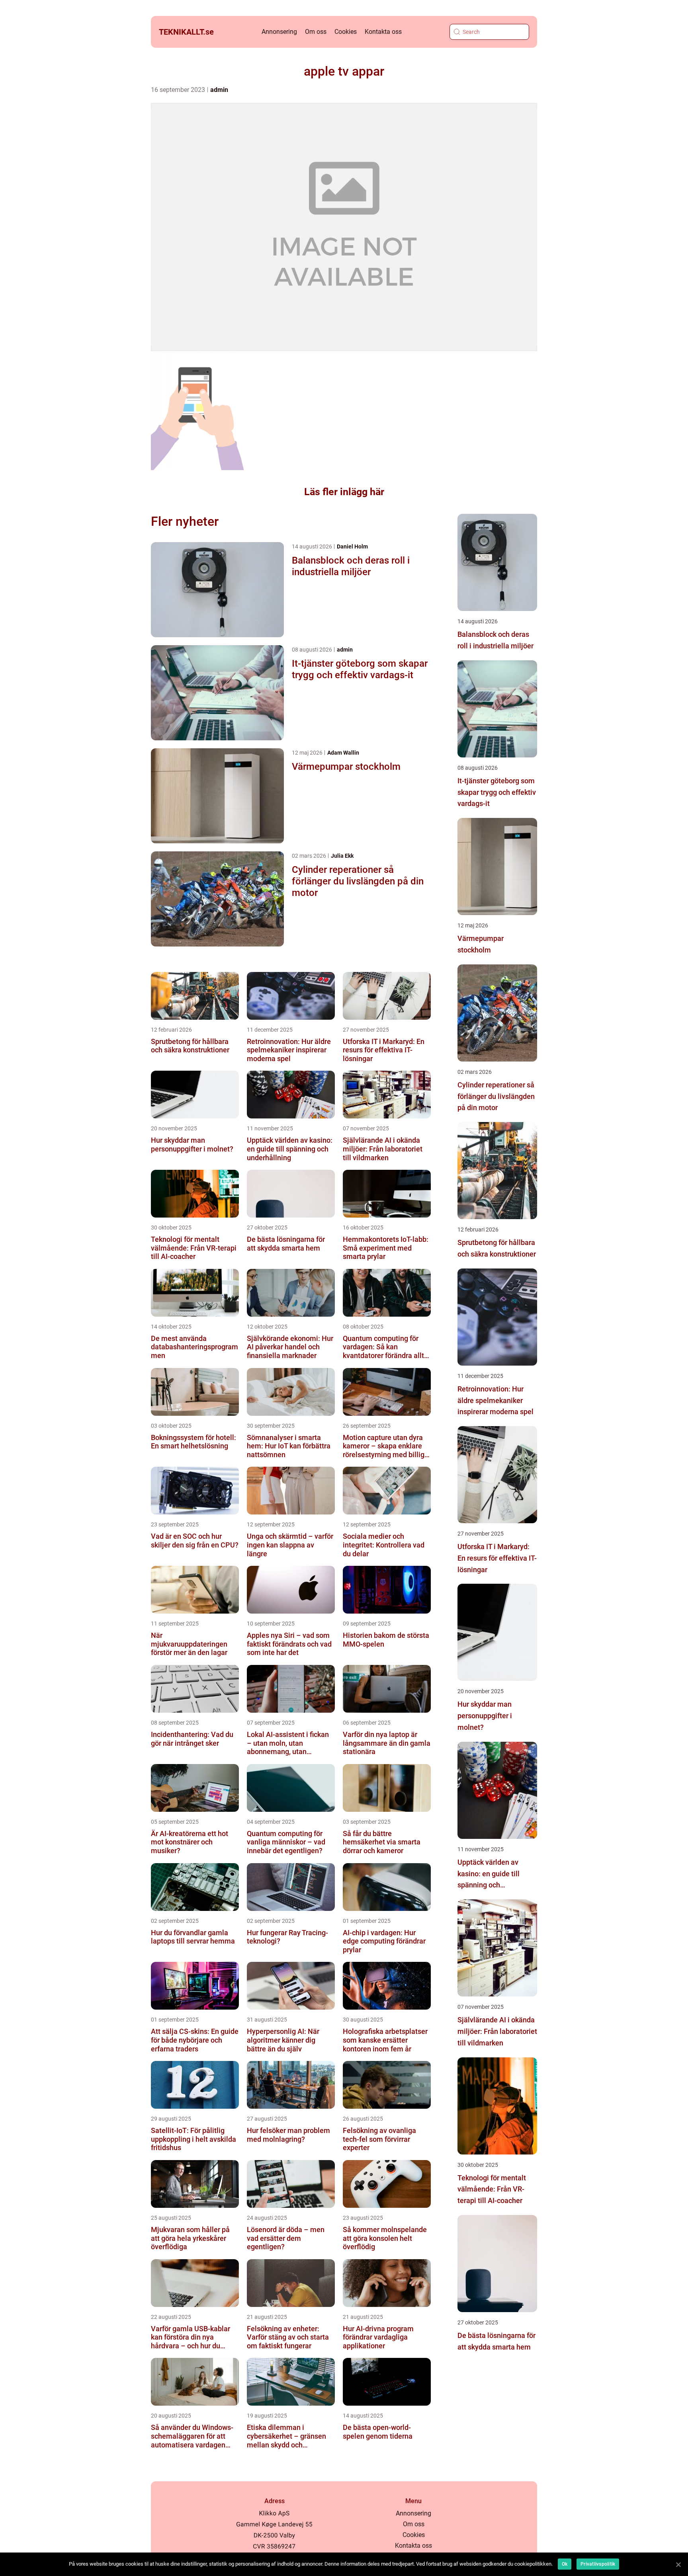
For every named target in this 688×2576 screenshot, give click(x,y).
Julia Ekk (342, 856)
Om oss (316, 32)
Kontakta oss (383, 32)
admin (219, 90)
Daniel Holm (352, 546)
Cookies (346, 32)
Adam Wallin (343, 753)
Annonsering (279, 32)
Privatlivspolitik (598, 2564)
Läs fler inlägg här (344, 492)
